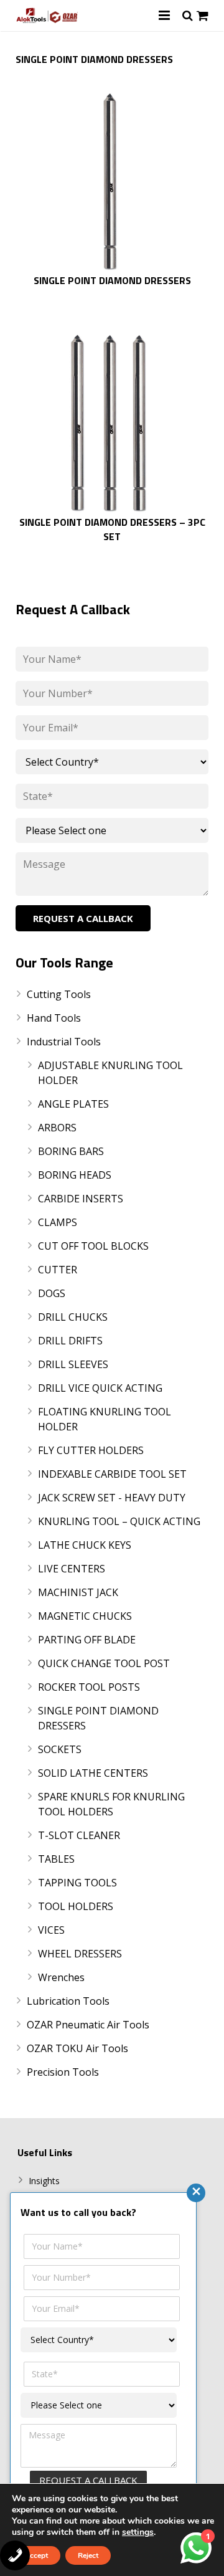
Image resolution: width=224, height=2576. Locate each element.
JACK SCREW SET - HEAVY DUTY (112, 1498)
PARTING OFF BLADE (87, 1640)
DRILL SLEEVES (73, 1364)
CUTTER (58, 1270)
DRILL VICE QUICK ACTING (100, 1388)
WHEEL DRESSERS (80, 1954)
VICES (51, 1930)
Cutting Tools (59, 994)
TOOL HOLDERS (76, 1906)
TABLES (56, 1859)
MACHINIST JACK (78, 1592)
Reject (88, 2555)
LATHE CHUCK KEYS (85, 1545)
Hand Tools (54, 1018)
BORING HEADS (75, 1175)
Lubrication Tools (68, 2001)
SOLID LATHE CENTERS (93, 1773)
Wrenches (61, 1977)
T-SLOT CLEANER (79, 1835)
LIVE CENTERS (72, 1569)
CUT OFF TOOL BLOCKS (93, 1246)
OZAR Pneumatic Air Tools (88, 2025)
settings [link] (138, 2532)
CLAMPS (58, 1222)
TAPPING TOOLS (77, 1883)
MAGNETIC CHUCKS (85, 1616)
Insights (44, 2181)
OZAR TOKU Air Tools (77, 2048)
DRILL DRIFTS (70, 1341)
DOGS (52, 1293)
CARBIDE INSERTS (81, 1199)
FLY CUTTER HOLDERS (91, 1450)
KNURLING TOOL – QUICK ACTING (119, 1521)
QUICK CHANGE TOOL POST (104, 1663)
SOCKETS (60, 1749)
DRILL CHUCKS (73, 1317)
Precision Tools (63, 2072)
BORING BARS (71, 1151)
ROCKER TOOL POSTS (89, 1687)
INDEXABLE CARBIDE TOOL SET (112, 1474)
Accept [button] (36, 2555)
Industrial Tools (64, 1042)
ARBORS (57, 1128)
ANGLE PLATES (73, 1104)
